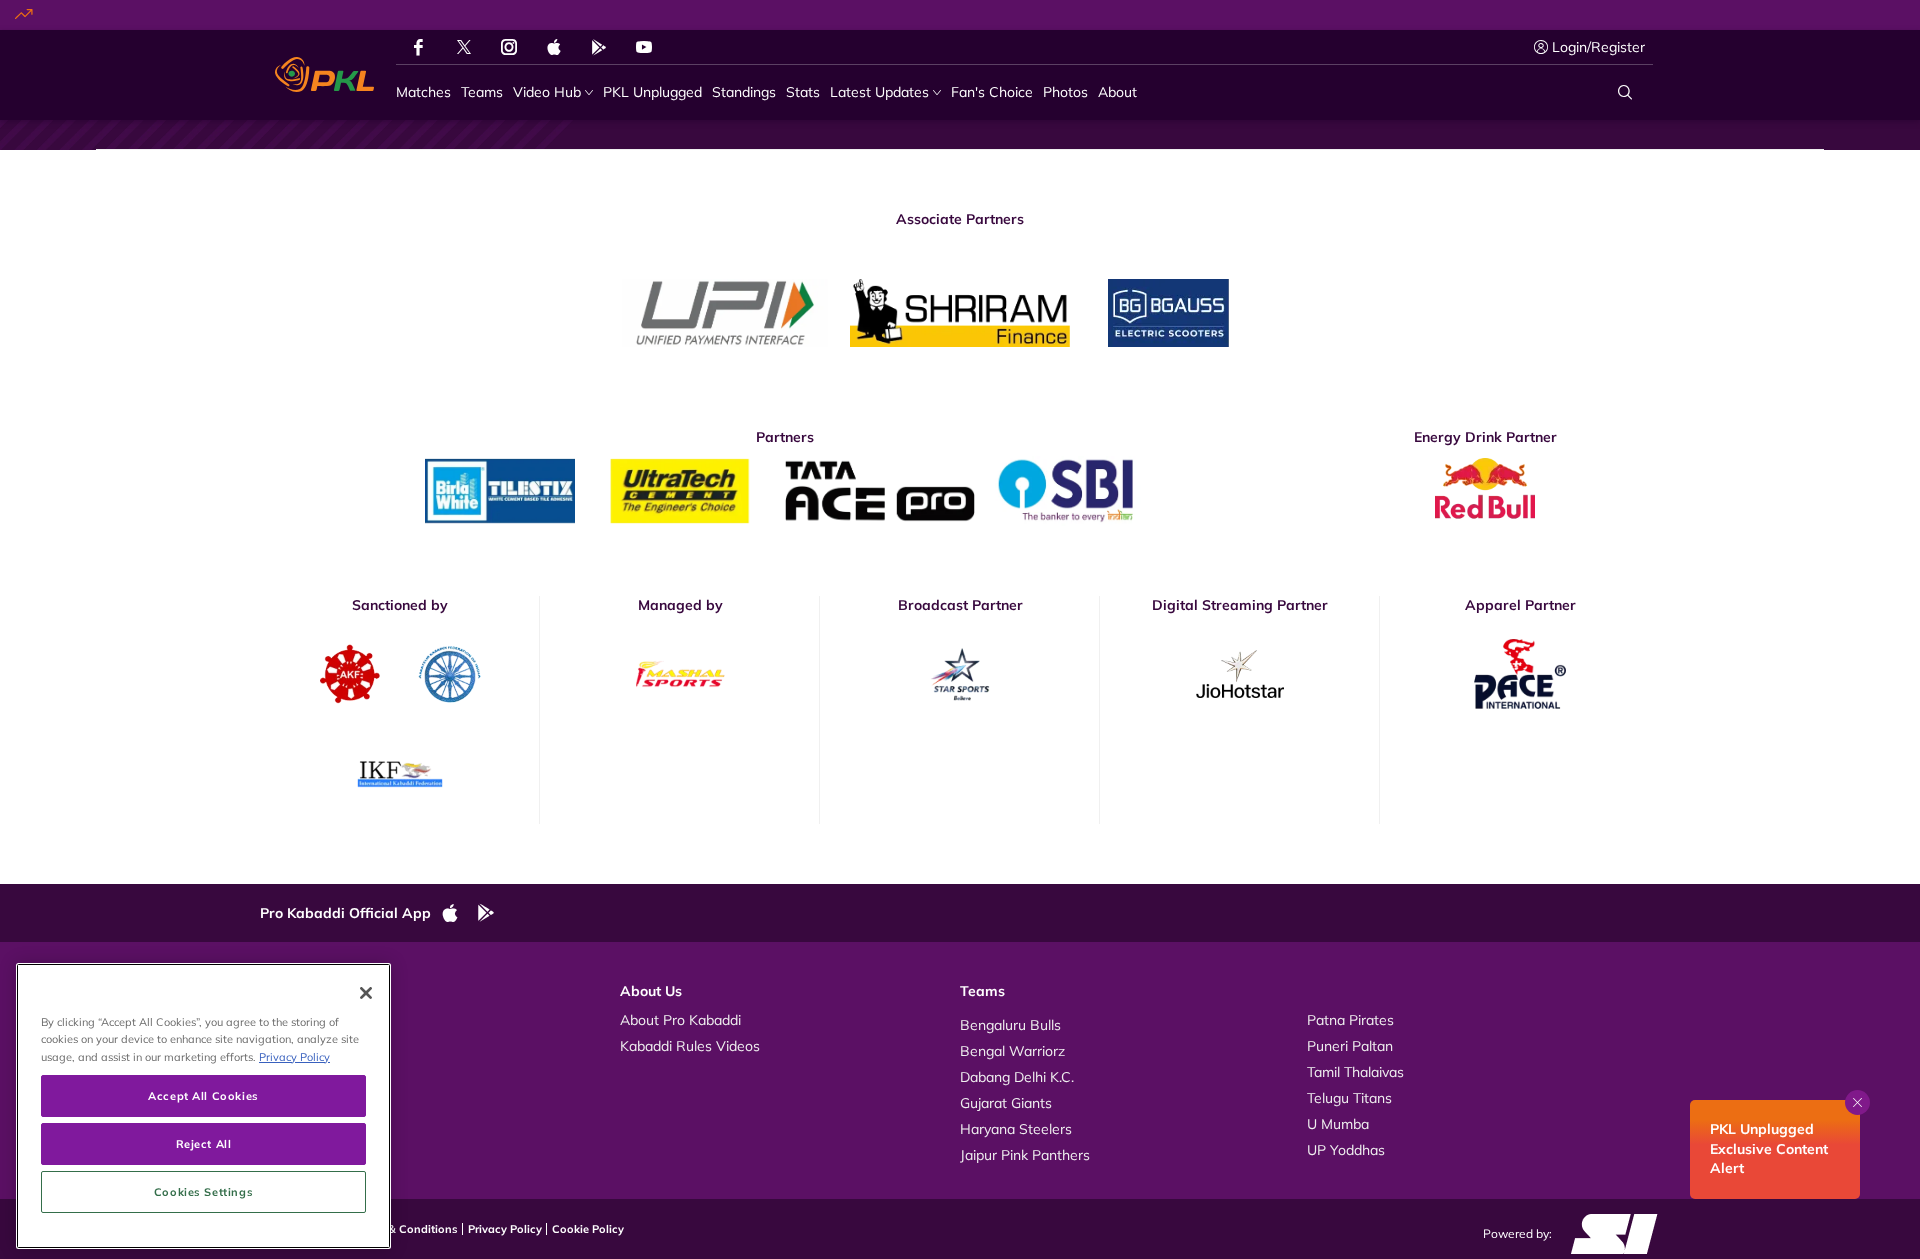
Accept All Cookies (203, 1095)
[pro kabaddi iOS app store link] (554, 47)
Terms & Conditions (405, 1229)
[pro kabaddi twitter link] (464, 47)
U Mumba (1338, 1124)
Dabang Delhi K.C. (1017, 1077)
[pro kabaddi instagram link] (509, 47)
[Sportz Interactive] (1607, 1232)
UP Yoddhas (1346, 1150)
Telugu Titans (1349, 1098)
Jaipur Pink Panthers (1025, 1155)
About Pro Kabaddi (680, 1020)
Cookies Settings (203, 1191)
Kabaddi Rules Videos (690, 1046)
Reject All (204, 1143)
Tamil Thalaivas (1355, 1072)
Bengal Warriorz (1012, 1051)
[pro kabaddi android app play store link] (599, 47)
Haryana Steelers (1016, 1129)
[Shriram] (725, 313)
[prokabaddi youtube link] (644, 47)
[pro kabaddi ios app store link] (459, 914)
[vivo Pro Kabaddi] (324, 75)
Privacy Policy (505, 1229)
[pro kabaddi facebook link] (418, 47)
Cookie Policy (588, 1229)
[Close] (366, 993)
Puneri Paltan (1350, 1046)
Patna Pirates (1350, 1020)
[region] (203, 1106)
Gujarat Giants (1006, 1103)
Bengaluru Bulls (1010, 1025)
